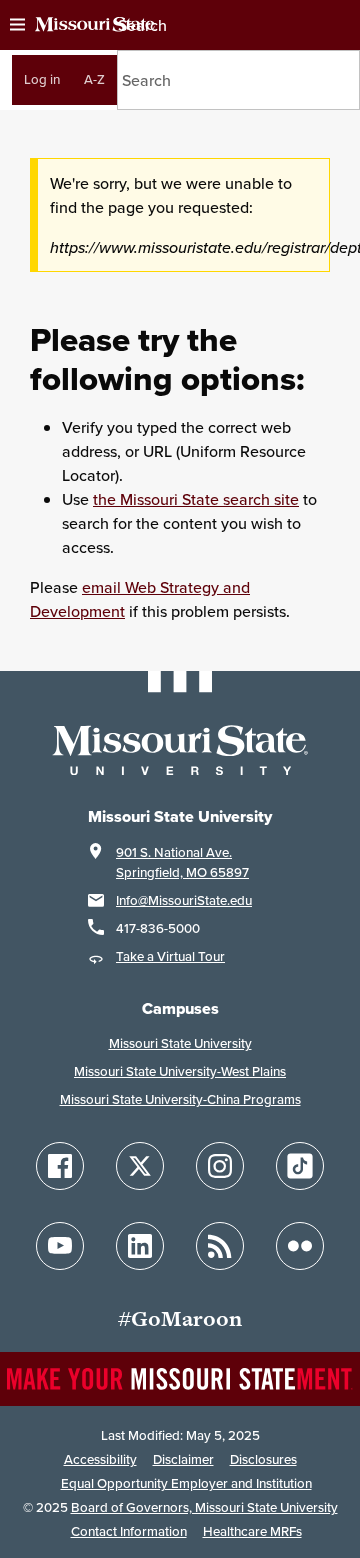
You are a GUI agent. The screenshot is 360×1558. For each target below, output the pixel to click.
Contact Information (129, 1531)
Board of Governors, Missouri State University (204, 1507)
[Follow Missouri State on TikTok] (300, 1166)
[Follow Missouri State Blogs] (220, 1246)
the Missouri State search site (196, 499)
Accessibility (100, 1459)
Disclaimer (183, 1459)
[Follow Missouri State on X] (140, 1166)
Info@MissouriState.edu (184, 900)
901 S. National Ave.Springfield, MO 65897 (182, 862)
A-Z (94, 79)
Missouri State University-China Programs (180, 1099)
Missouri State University (180, 1043)
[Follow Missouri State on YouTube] (60, 1246)
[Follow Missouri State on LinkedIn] (140, 1246)
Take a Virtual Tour (170, 956)
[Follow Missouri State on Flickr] (300, 1246)
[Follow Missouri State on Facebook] (60, 1166)
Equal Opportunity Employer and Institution (186, 1483)
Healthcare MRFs (252, 1531)
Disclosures (263, 1459)
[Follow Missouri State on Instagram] (220, 1166)
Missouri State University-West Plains (180, 1071)
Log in (42, 79)
